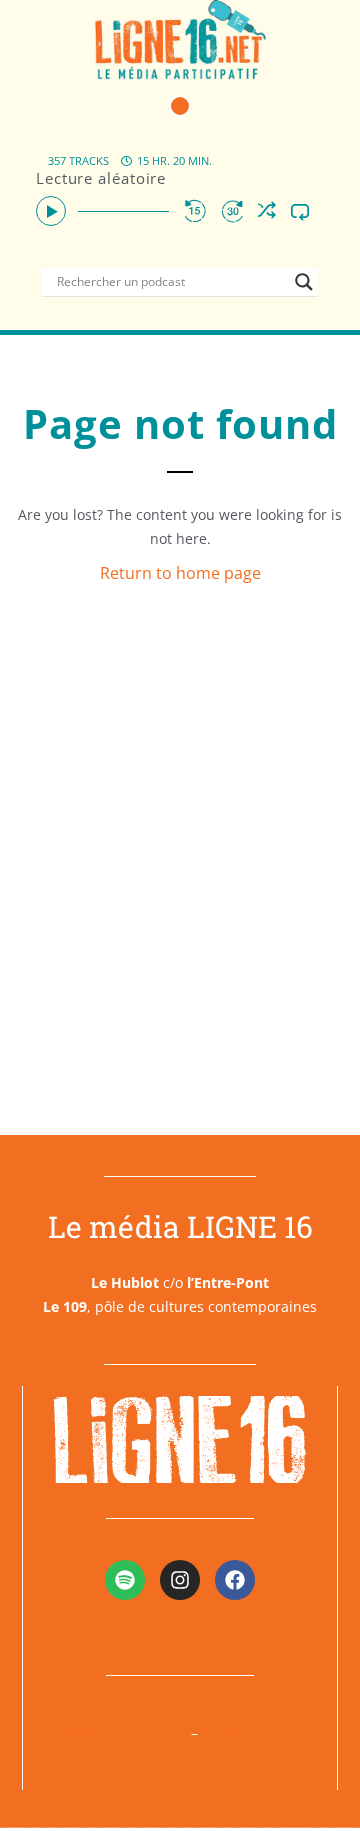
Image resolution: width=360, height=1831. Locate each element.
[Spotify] (125, 1580)
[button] (180, 106)
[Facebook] (235, 1580)
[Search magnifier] (304, 282)
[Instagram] (180, 1580)
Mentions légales (123, 1732)
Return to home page (180, 573)
